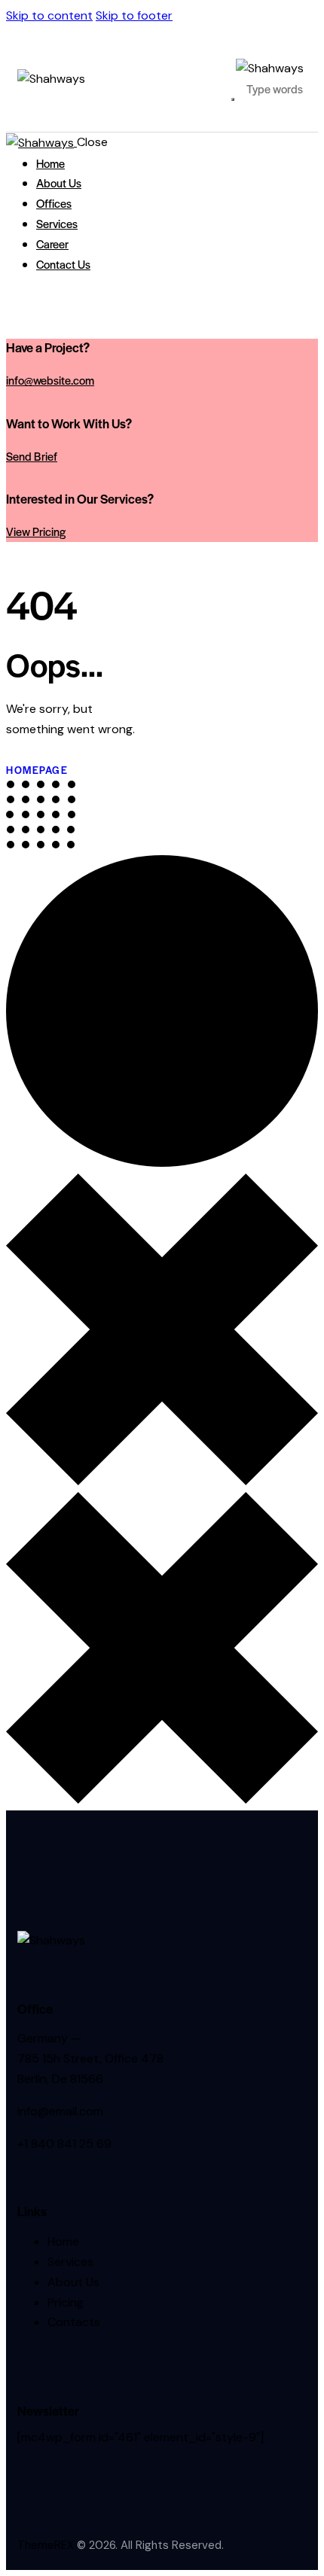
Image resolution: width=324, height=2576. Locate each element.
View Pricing (36, 531)
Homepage (37, 770)
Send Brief (32, 456)
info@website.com (50, 380)
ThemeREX (46, 2545)
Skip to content (49, 15)
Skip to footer (134, 15)
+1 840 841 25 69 (64, 2144)
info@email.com (60, 2111)
